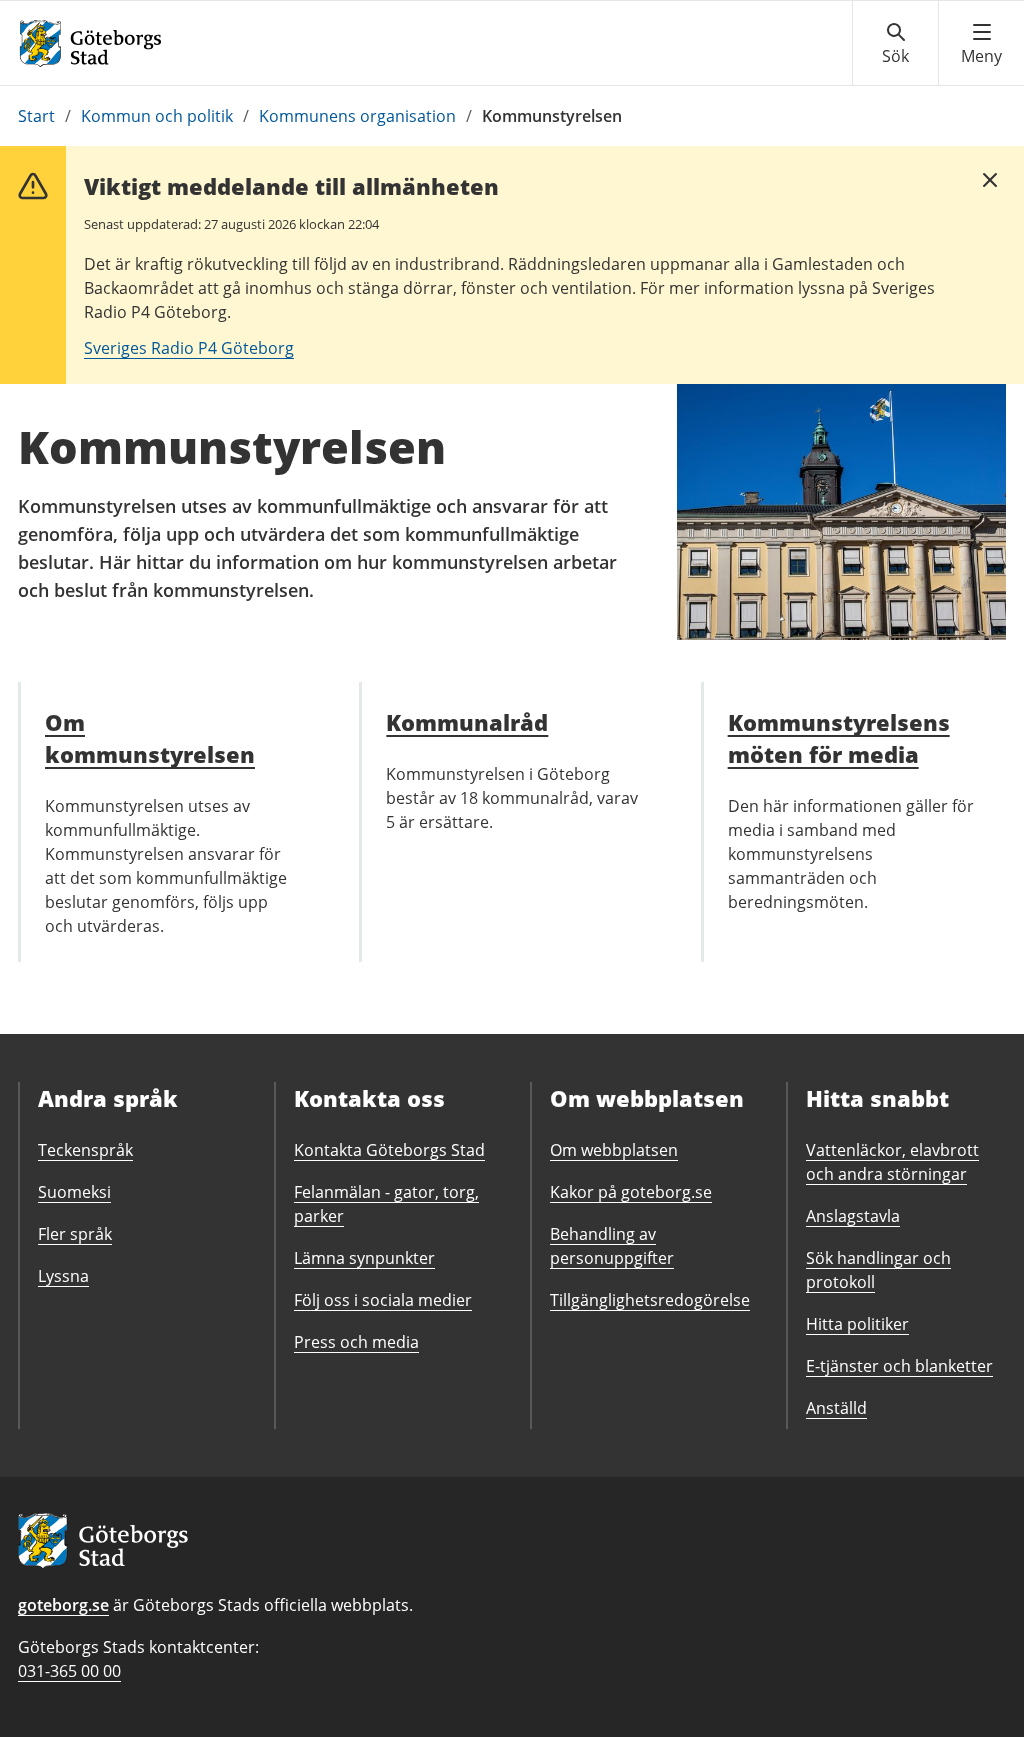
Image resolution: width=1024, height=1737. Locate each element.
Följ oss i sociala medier (383, 1300)
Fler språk (75, 1234)
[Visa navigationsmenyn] (981, 44)
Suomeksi (74, 1192)
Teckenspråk (85, 1150)
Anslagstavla (853, 1216)
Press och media (356, 1342)
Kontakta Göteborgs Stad (389, 1150)
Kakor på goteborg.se (631, 1192)
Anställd (836, 1408)
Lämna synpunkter (364, 1258)
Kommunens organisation (357, 116)
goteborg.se (63, 1605)
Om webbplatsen (614, 1150)
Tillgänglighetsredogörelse (650, 1300)
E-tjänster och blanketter (899, 1366)
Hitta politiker (857, 1324)
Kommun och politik (157, 116)
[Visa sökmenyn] (895, 44)
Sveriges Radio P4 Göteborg (189, 348)
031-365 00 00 (69, 1671)
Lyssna (63, 1276)
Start (36, 116)
